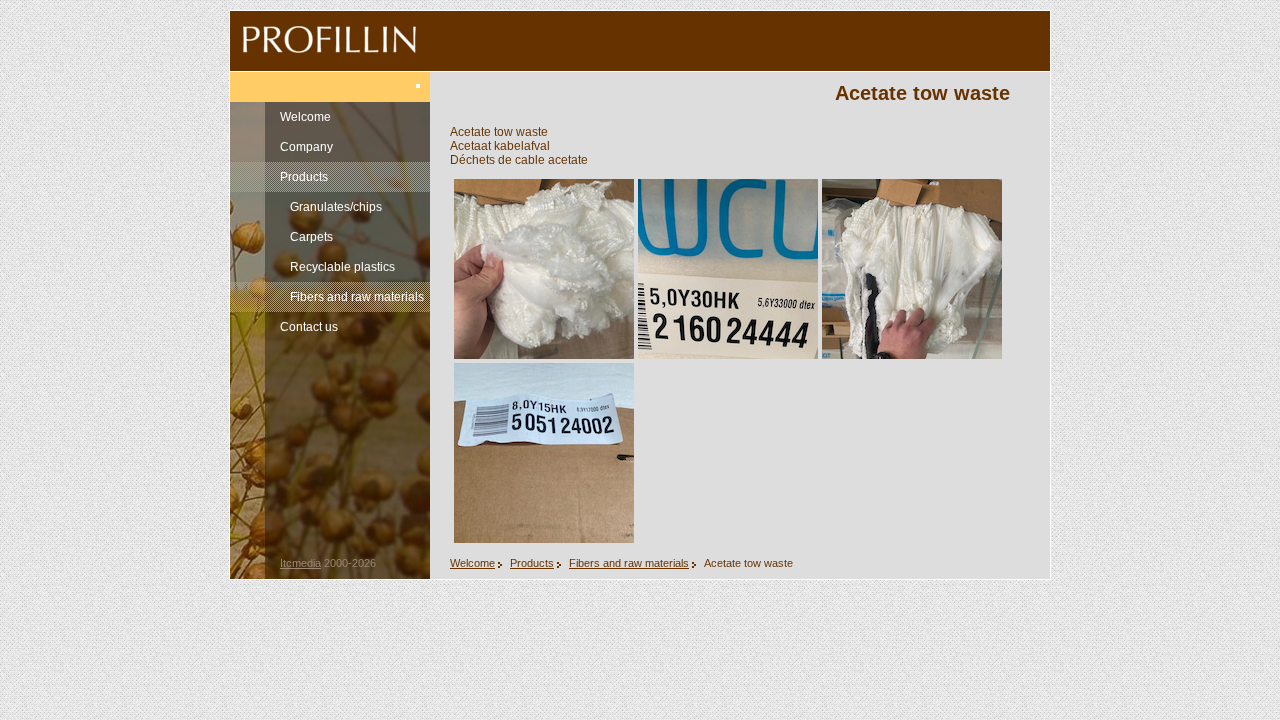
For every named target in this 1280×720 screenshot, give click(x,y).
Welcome (305, 117)
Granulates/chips (336, 207)
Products (304, 177)
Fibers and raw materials (357, 297)
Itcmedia (300, 563)
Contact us (309, 327)
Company (306, 147)
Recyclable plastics (342, 267)
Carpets (311, 237)
